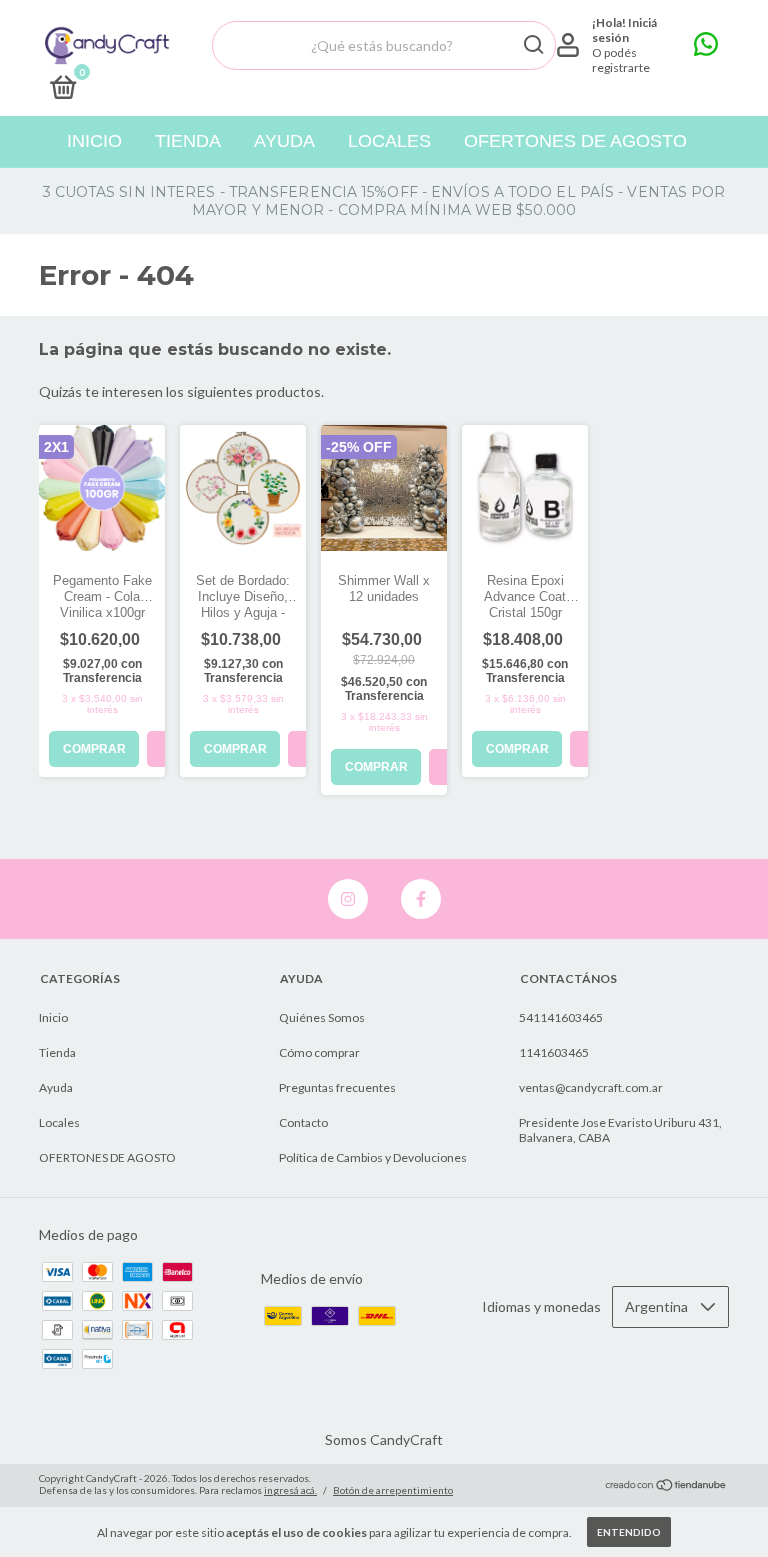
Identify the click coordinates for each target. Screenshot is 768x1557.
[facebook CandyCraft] (421, 899)
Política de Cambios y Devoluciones (373, 1157)
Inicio (94, 141)
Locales (389, 141)
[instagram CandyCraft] (348, 899)
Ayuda (284, 141)
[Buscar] (532, 45)
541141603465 (561, 1017)
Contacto (303, 1122)
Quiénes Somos (322, 1017)
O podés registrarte (621, 60)
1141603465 (554, 1052)
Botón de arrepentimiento (393, 1490)
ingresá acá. (290, 1490)
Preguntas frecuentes (337, 1087)
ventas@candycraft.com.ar (591, 1087)
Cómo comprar (319, 1052)
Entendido (629, 1532)
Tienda (188, 141)
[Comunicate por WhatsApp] (706, 48)
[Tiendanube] (666, 1486)
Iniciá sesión (624, 30)
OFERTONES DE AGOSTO (575, 141)
